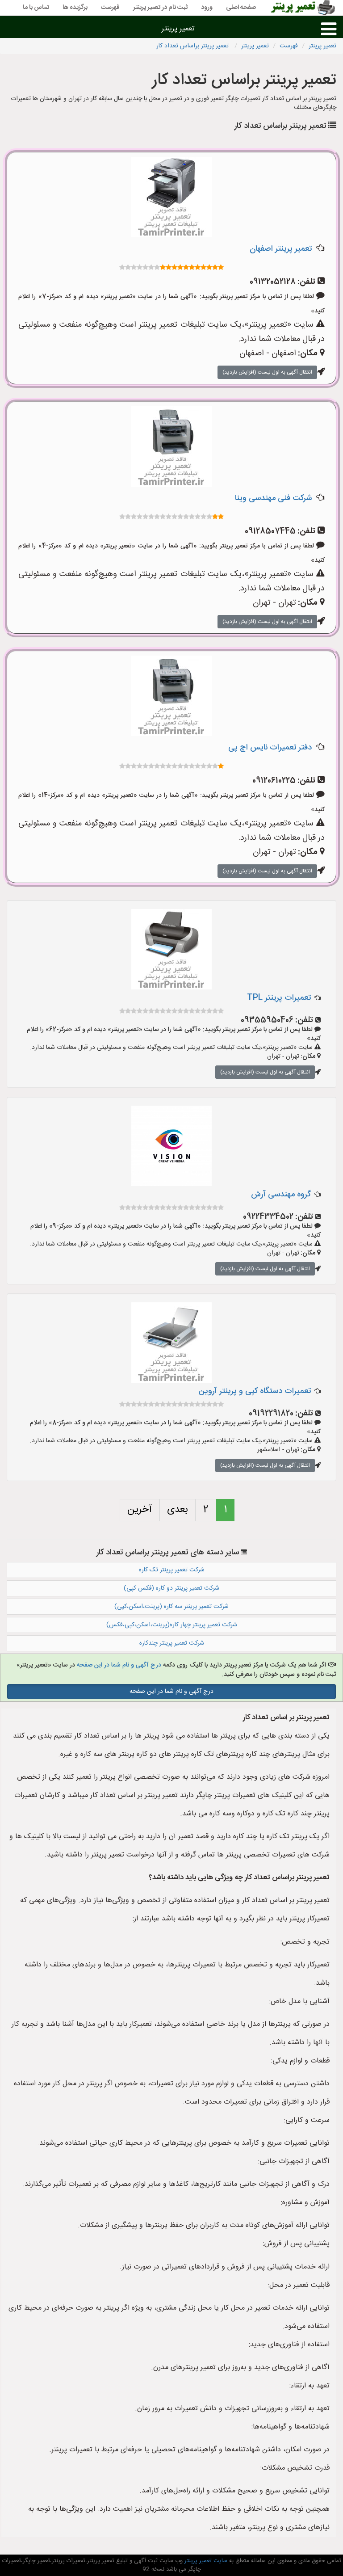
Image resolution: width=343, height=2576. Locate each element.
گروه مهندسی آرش (281, 1195)
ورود (207, 8)
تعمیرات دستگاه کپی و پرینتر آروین (255, 1391)
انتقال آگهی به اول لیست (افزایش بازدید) (267, 372)
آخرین (140, 1510)
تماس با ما (36, 8)
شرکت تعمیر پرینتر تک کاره (172, 1570)
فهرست (110, 8)
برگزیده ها (75, 8)
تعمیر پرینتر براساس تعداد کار (193, 46)
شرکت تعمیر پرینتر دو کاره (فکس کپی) (171, 1588)
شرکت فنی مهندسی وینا (273, 498)
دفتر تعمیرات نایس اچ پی (270, 748)
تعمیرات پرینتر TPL (279, 998)
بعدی (178, 1510)
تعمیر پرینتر (178, 29)
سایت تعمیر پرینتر (205, 2561)
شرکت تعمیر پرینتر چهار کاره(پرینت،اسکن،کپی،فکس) (172, 1625)
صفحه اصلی (241, 8)
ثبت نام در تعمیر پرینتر (160, 8)
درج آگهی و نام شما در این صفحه (119, 1665)
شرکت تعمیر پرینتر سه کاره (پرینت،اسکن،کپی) (171, 1607)
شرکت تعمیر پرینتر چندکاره (172, 1643)
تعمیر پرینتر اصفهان (281, 249)
